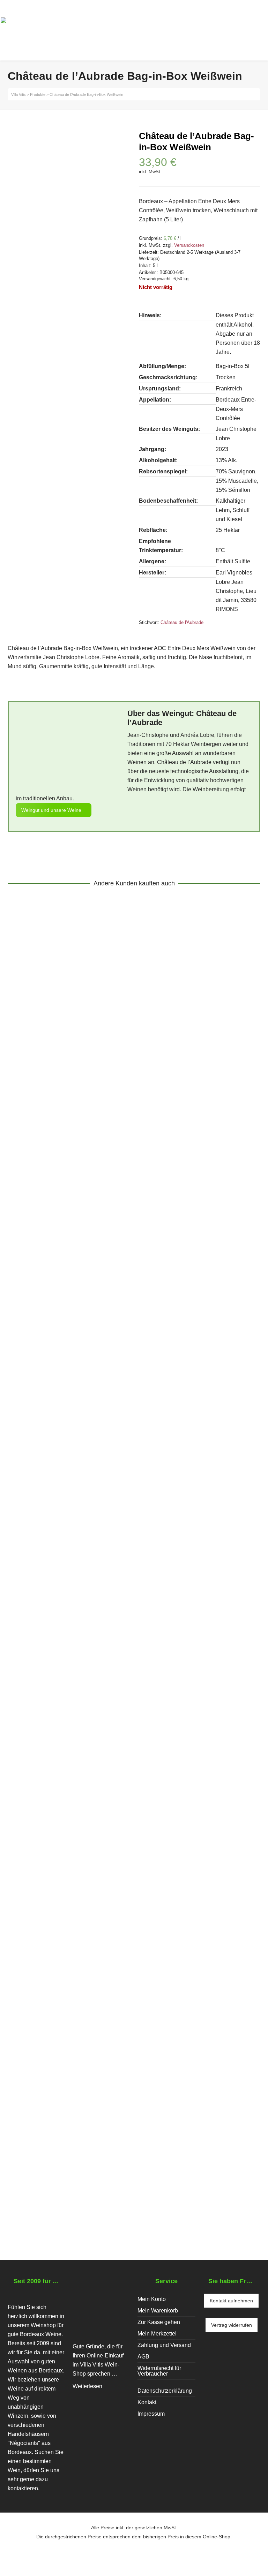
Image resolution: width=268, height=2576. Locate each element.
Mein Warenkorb (158, 2311)
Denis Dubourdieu (83, 1840)
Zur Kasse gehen (159, 2322)
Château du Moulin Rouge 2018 (68, 1151)
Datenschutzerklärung (165, 2391)
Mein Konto (152, 2299)
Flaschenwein (140, 1160)
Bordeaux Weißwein (38, 1497)
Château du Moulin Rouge (87, 1160)
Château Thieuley (132, 2169)
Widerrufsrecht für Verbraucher (159, 2371)
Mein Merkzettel (157, 2334)
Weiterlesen (87, 2386)
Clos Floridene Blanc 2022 (59, 1831)
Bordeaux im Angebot (93, 1497)
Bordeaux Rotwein (183, 1160)
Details (25, 1133)
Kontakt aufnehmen (231, 2301)
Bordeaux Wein (32, 1160)
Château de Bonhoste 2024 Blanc (72, 1488)
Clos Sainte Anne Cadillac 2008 (68, 2160)
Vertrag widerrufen (232, 2325)
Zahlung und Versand (164, 2345)
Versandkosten (189, 245)
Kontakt (147, 2402)
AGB (143, 2357)
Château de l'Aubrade (182, 622)
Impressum (151, 2414)
